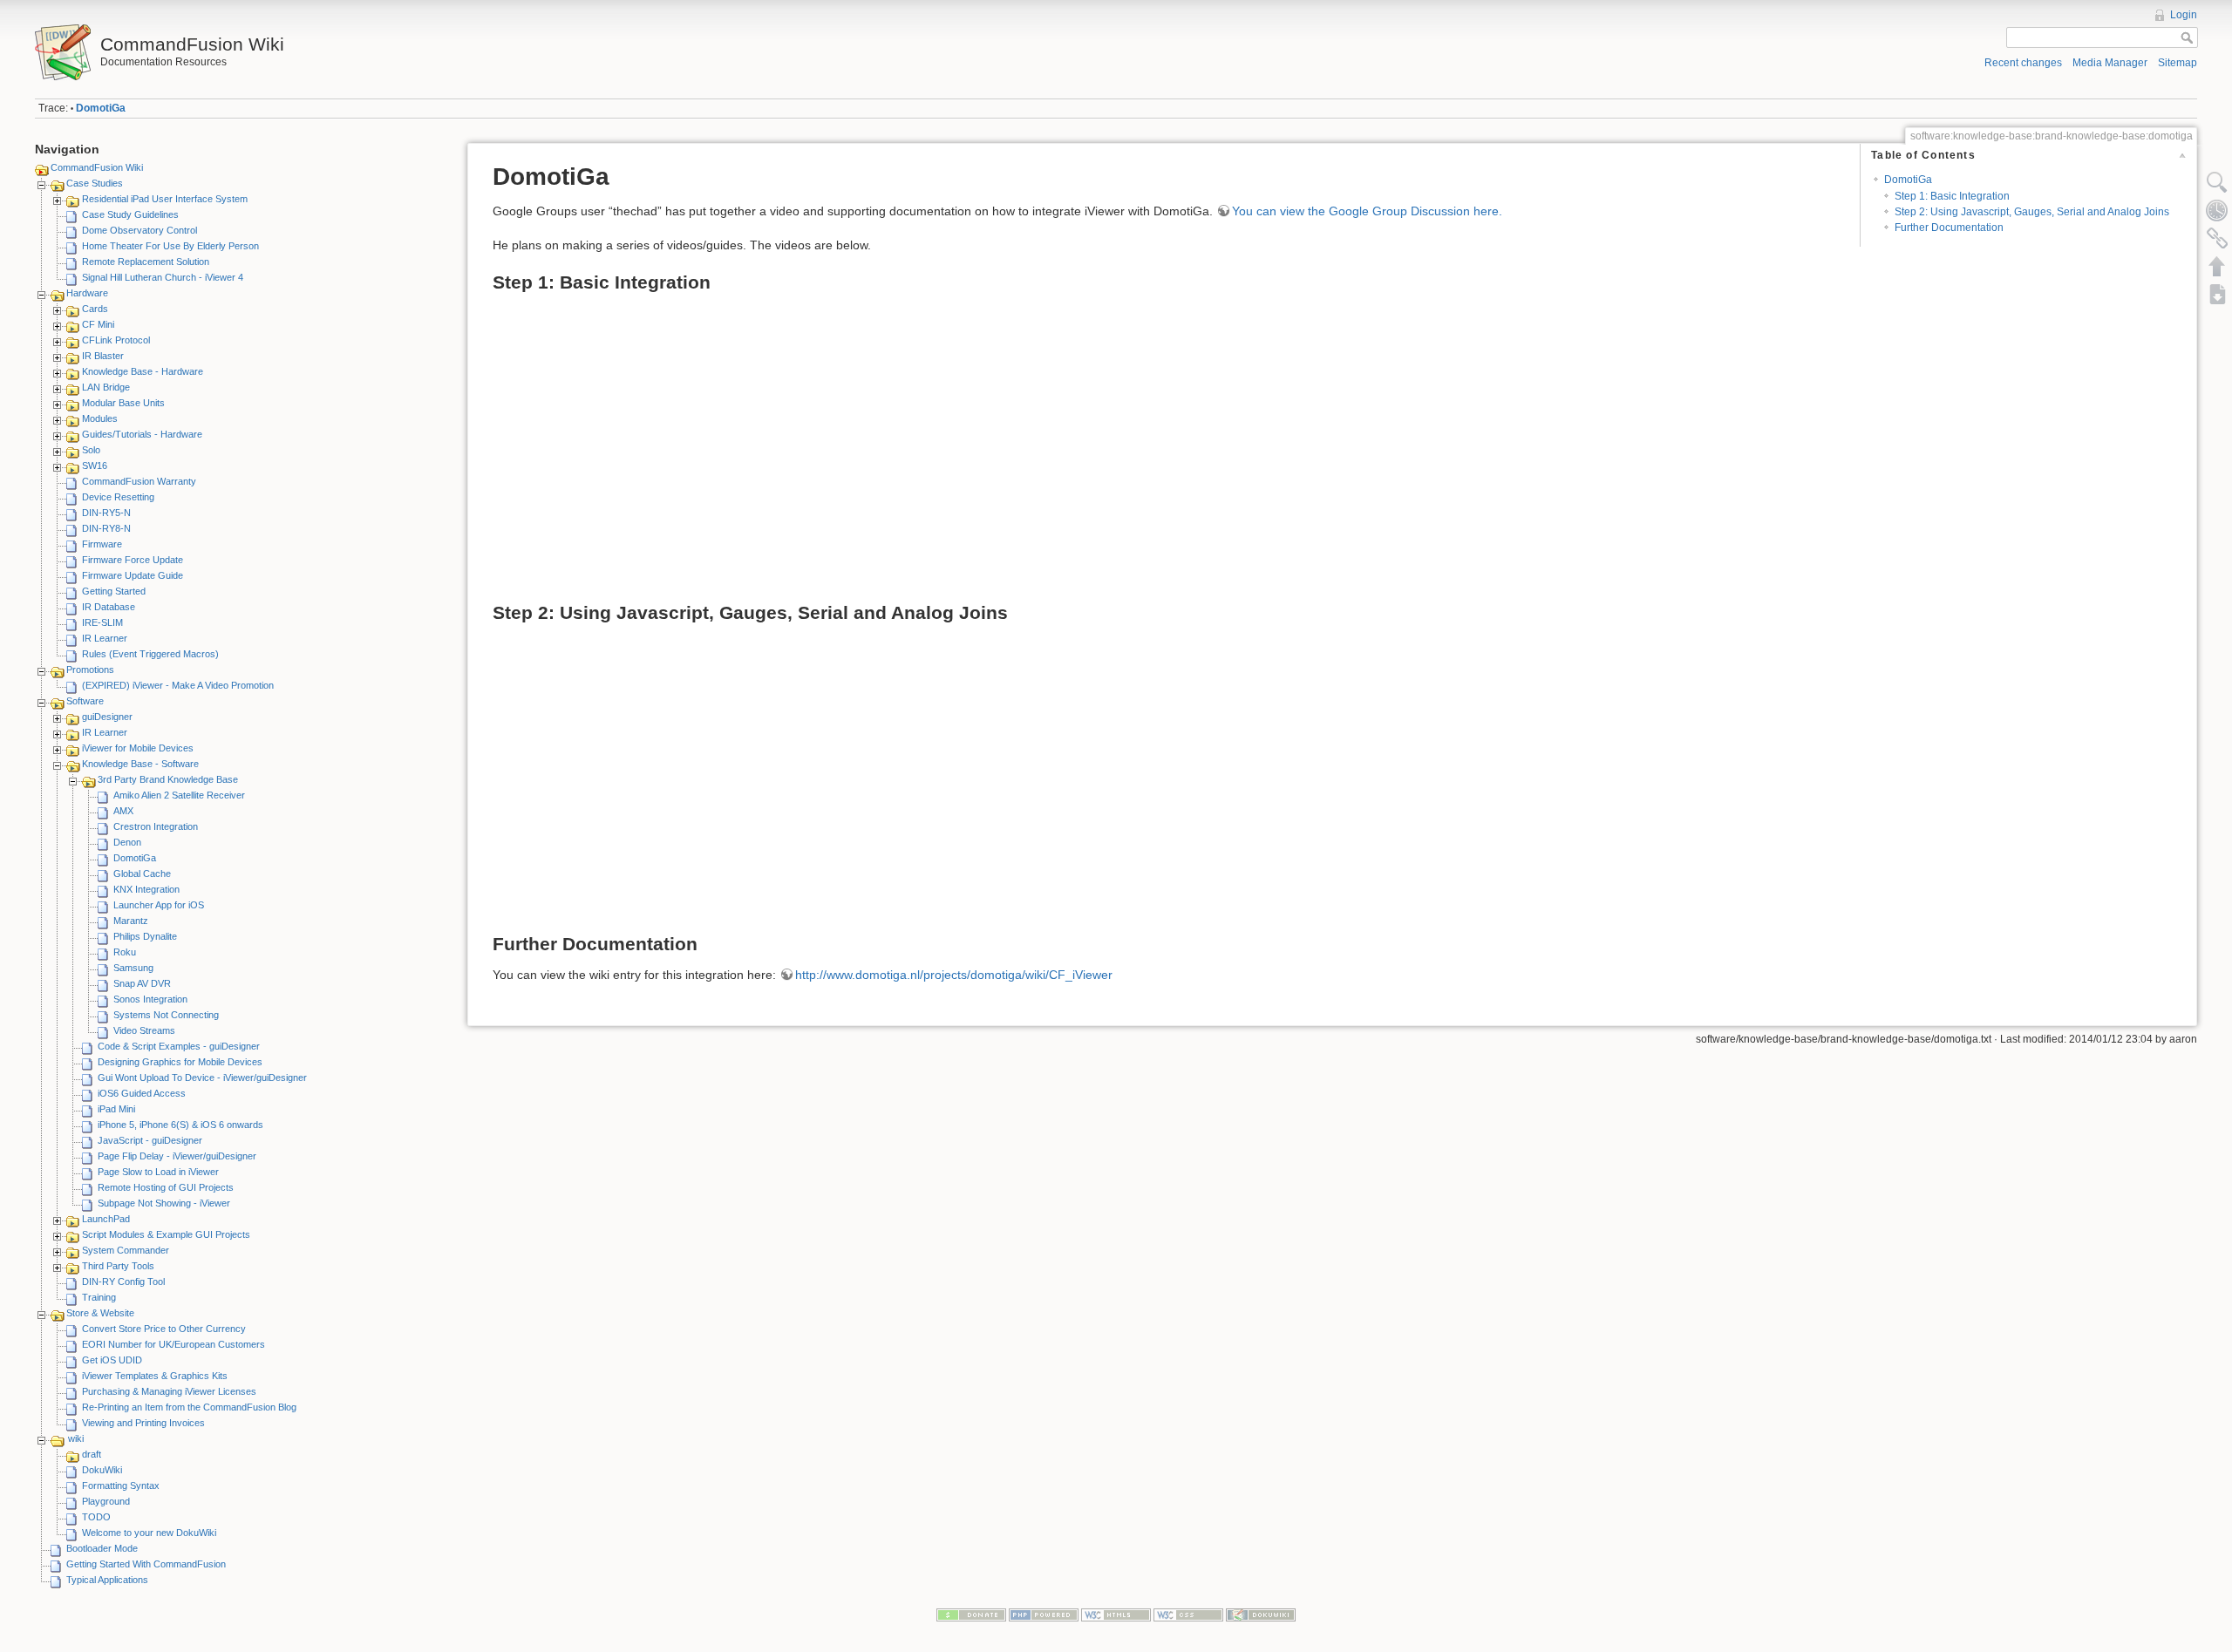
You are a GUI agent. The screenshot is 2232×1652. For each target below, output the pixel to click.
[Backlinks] (2217, 238)
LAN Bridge (106, 387)
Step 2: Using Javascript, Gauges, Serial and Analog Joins (2032, 212)
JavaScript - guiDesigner (150, 1140)
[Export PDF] (2217, 294)
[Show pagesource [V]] (2217, 182)
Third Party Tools (118, 1266)
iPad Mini (116, 1109)
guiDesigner (107, 717)
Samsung (133, 968)
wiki (76, 1438)
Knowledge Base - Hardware (143, 371)
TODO (96, 1517)
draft (92, 1454)
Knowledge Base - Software (140, 764)
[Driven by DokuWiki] (1261, 1615)
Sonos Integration (150, 999)
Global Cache (142, 874)
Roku (125, 952)
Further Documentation (1949, 228)
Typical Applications (107, 1580)
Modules (100, 418)
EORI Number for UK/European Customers (174, 1344)
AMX (123, 811)
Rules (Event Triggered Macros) (150, 654)
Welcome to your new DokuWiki (149, 1533)
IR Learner (105, 638)
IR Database (109, 607)
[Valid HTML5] (1116, 1615)
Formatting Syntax (121, 1485)
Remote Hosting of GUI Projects (166, 1187)
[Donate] (971, 1615)
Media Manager (2110, 63)
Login (2184, 15)
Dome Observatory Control (139, 230)
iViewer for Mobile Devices (138, 748)
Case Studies (95, 183)
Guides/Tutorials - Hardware (142, 434)
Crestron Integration (156, 826)
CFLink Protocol (116, 340)
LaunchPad (106, 1219)
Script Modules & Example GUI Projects (166, 1234)
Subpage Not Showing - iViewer (164, 1203)
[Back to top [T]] (2217, 266)
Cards (95, 309)
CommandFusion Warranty (139, 481)
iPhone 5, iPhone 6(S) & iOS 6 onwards (180, 1125)
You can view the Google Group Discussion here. (1367, 211)
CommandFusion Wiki (97, 167)
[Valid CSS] (1188, 1615)
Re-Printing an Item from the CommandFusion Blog (189, 1407)
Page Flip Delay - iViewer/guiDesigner (177, 1156)
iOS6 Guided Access (142, 1093)
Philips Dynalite (145, 936)
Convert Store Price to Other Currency (164, 1329)
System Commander (126, 1250)
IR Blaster (103, 356)
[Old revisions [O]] (2217, 210)
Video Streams (144, 1030)
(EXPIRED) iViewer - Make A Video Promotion (178, 685)
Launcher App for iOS (159, 905)
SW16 (95, 466)
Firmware (102, 544)
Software (85, 701)
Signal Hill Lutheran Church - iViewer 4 (163, 277)
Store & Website (100, 1313)
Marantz (131, 921)
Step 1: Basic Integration (1952, 196)
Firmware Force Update (133, 560)
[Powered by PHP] (1044, 1615)
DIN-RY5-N (106, 513)
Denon (127, 842)
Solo (91, 450)
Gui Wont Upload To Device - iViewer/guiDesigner (202, 1078)
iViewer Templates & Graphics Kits (155, 1376)
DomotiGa (101, 108)
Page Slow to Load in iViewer (158, 1172)
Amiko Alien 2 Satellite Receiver (179, 795)
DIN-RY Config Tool (123, 1281)
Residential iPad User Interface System (165, 199)
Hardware (87, 293)
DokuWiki (102, 1470)
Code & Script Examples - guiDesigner (179, 1046)
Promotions (90, 670)
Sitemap (2178, 63)
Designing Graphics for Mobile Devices (180, 1062)
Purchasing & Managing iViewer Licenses (169, 1391)
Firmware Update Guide (133, 575)
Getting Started (114, 591)
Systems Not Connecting (166, 1015)
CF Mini (98, 324)
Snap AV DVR (142, 983)
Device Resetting (118, 497)
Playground (106, 1501)
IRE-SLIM (102, 622)
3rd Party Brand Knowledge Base (168, 779)
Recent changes (2023, 63)
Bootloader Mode (102, 1548)
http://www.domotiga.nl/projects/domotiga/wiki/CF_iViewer (954, 975)
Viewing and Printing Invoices (143, 1423)
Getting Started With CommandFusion (146, 1564)
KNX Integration (146, 889)
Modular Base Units (123, 403)
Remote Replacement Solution (146, 262)
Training (99, 1297)
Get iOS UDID (112, 1360)
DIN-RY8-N (106, 528)
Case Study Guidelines (130, 214)
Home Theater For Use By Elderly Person (170, 246)
